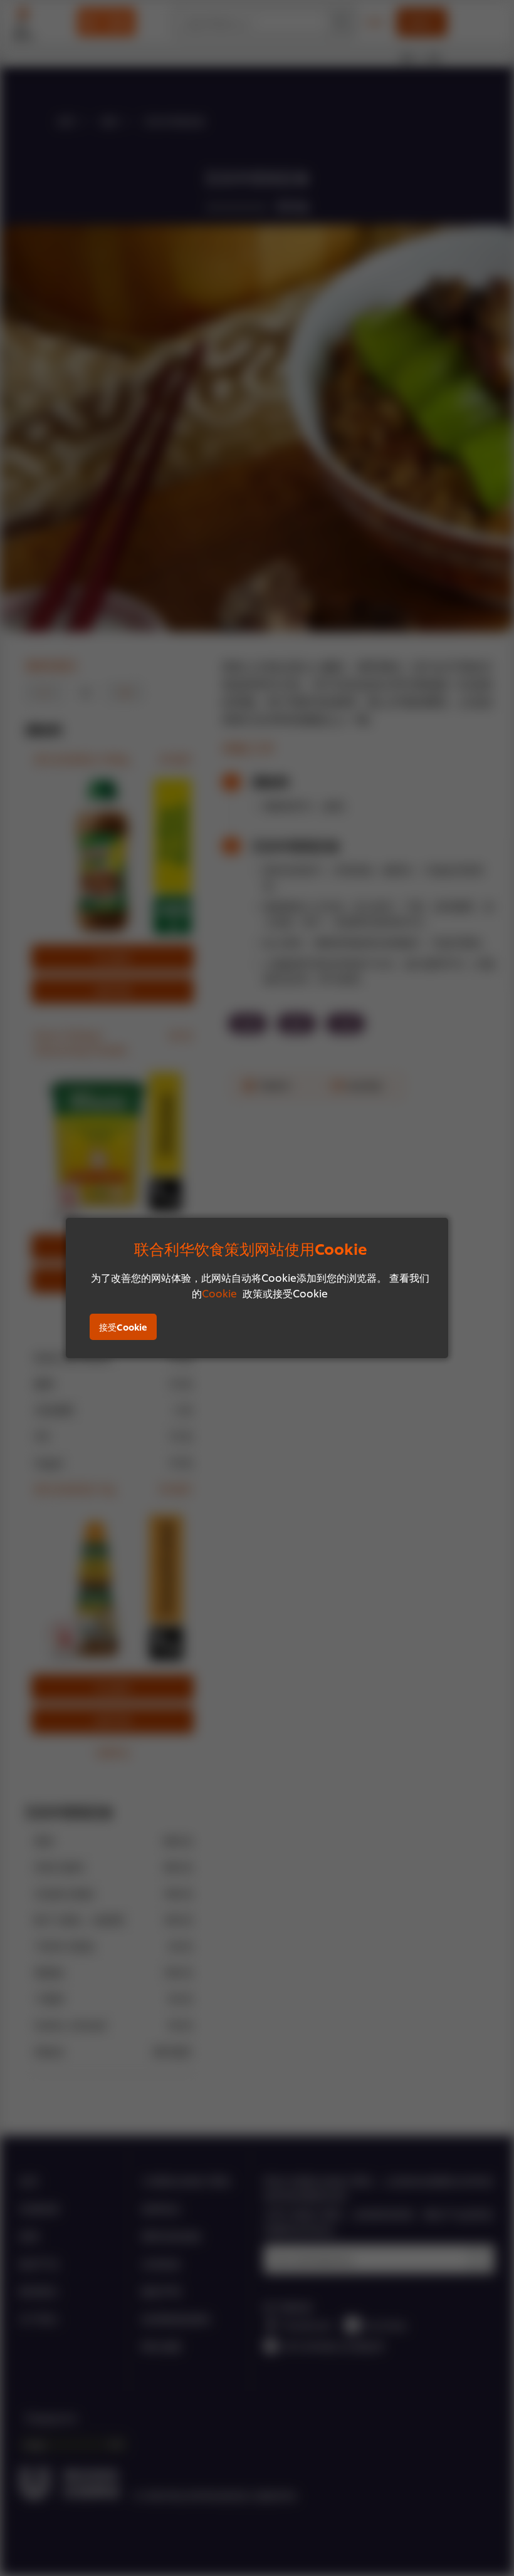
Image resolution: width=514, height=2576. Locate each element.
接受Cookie (123, 1327)
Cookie (219, 1293)
